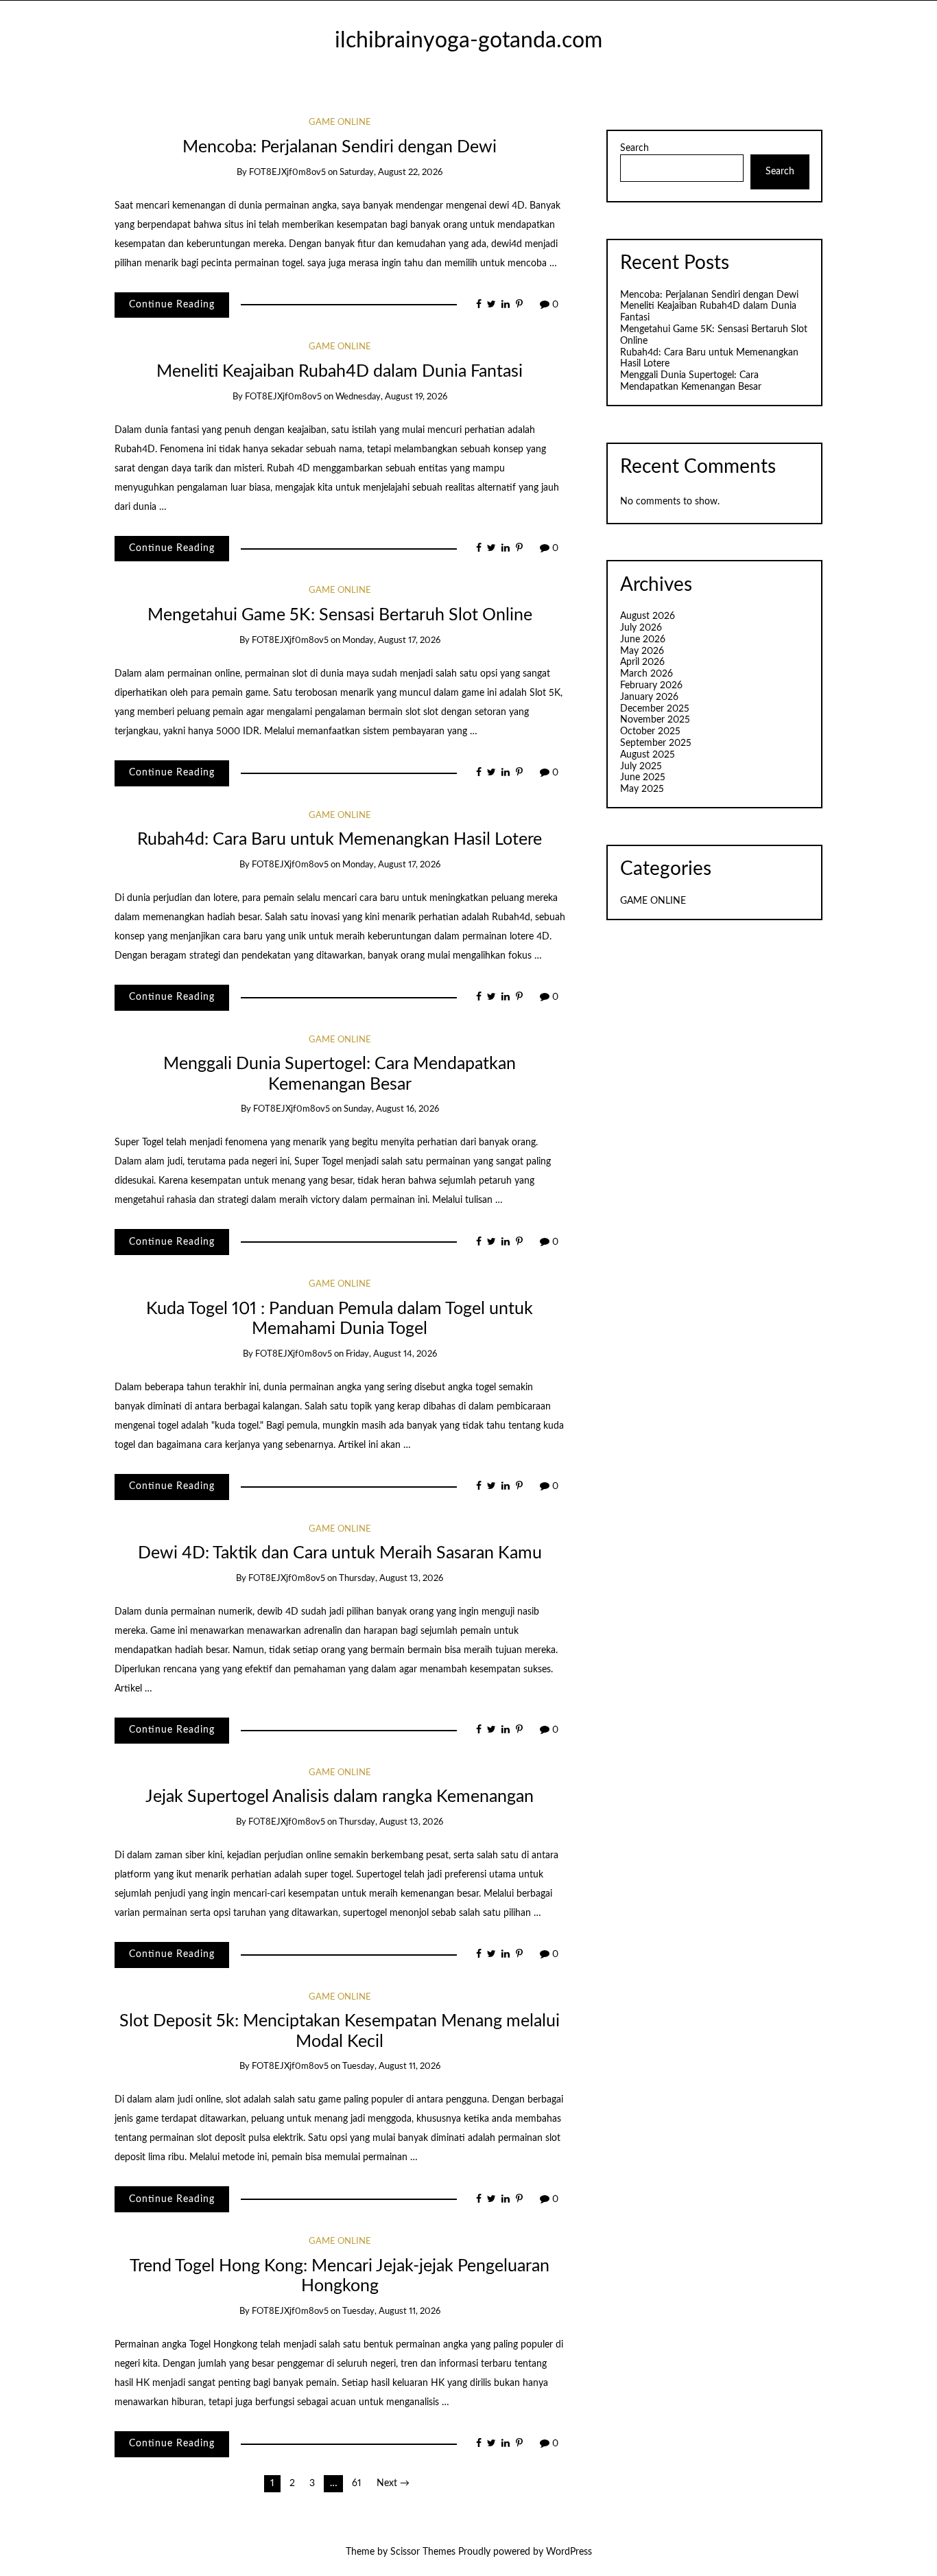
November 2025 (655, 720)
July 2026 (641, 628)
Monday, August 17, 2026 (391, 641)
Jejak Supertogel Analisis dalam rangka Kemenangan (340, 1797)
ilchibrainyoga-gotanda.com (468, 41)
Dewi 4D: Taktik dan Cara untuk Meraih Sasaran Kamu (340, 1553)
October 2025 (650, 731)
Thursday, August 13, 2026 (391, 1579)
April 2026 (642, 662)
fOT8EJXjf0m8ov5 (287, 173)
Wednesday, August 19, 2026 (391, 397)
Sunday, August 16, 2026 (391, 1109)
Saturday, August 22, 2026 (391, 173)
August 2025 (648, 755)
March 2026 (647, 674)
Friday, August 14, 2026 (391, 1354)
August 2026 (648, 616)
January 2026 (649, 697)
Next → (393, 2483)
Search (634, 148)
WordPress (569, 2552)
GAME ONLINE (340, 122)
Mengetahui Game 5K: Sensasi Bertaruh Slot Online (340, 615)
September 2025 (656, 743)
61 (357, 2483)
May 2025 (642, 789)
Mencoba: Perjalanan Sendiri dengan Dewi (340, 147)
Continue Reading (172, 305)
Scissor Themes (423, 2552)
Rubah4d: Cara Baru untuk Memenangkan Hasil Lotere (340, 840)
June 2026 (643, 640)
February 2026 (651, 686)
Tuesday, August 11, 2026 (391, 2066)
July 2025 (641, 766)
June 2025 (643, 777)
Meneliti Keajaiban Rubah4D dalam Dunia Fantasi (340, 372)
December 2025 (655, 709)
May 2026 (642, 651)
